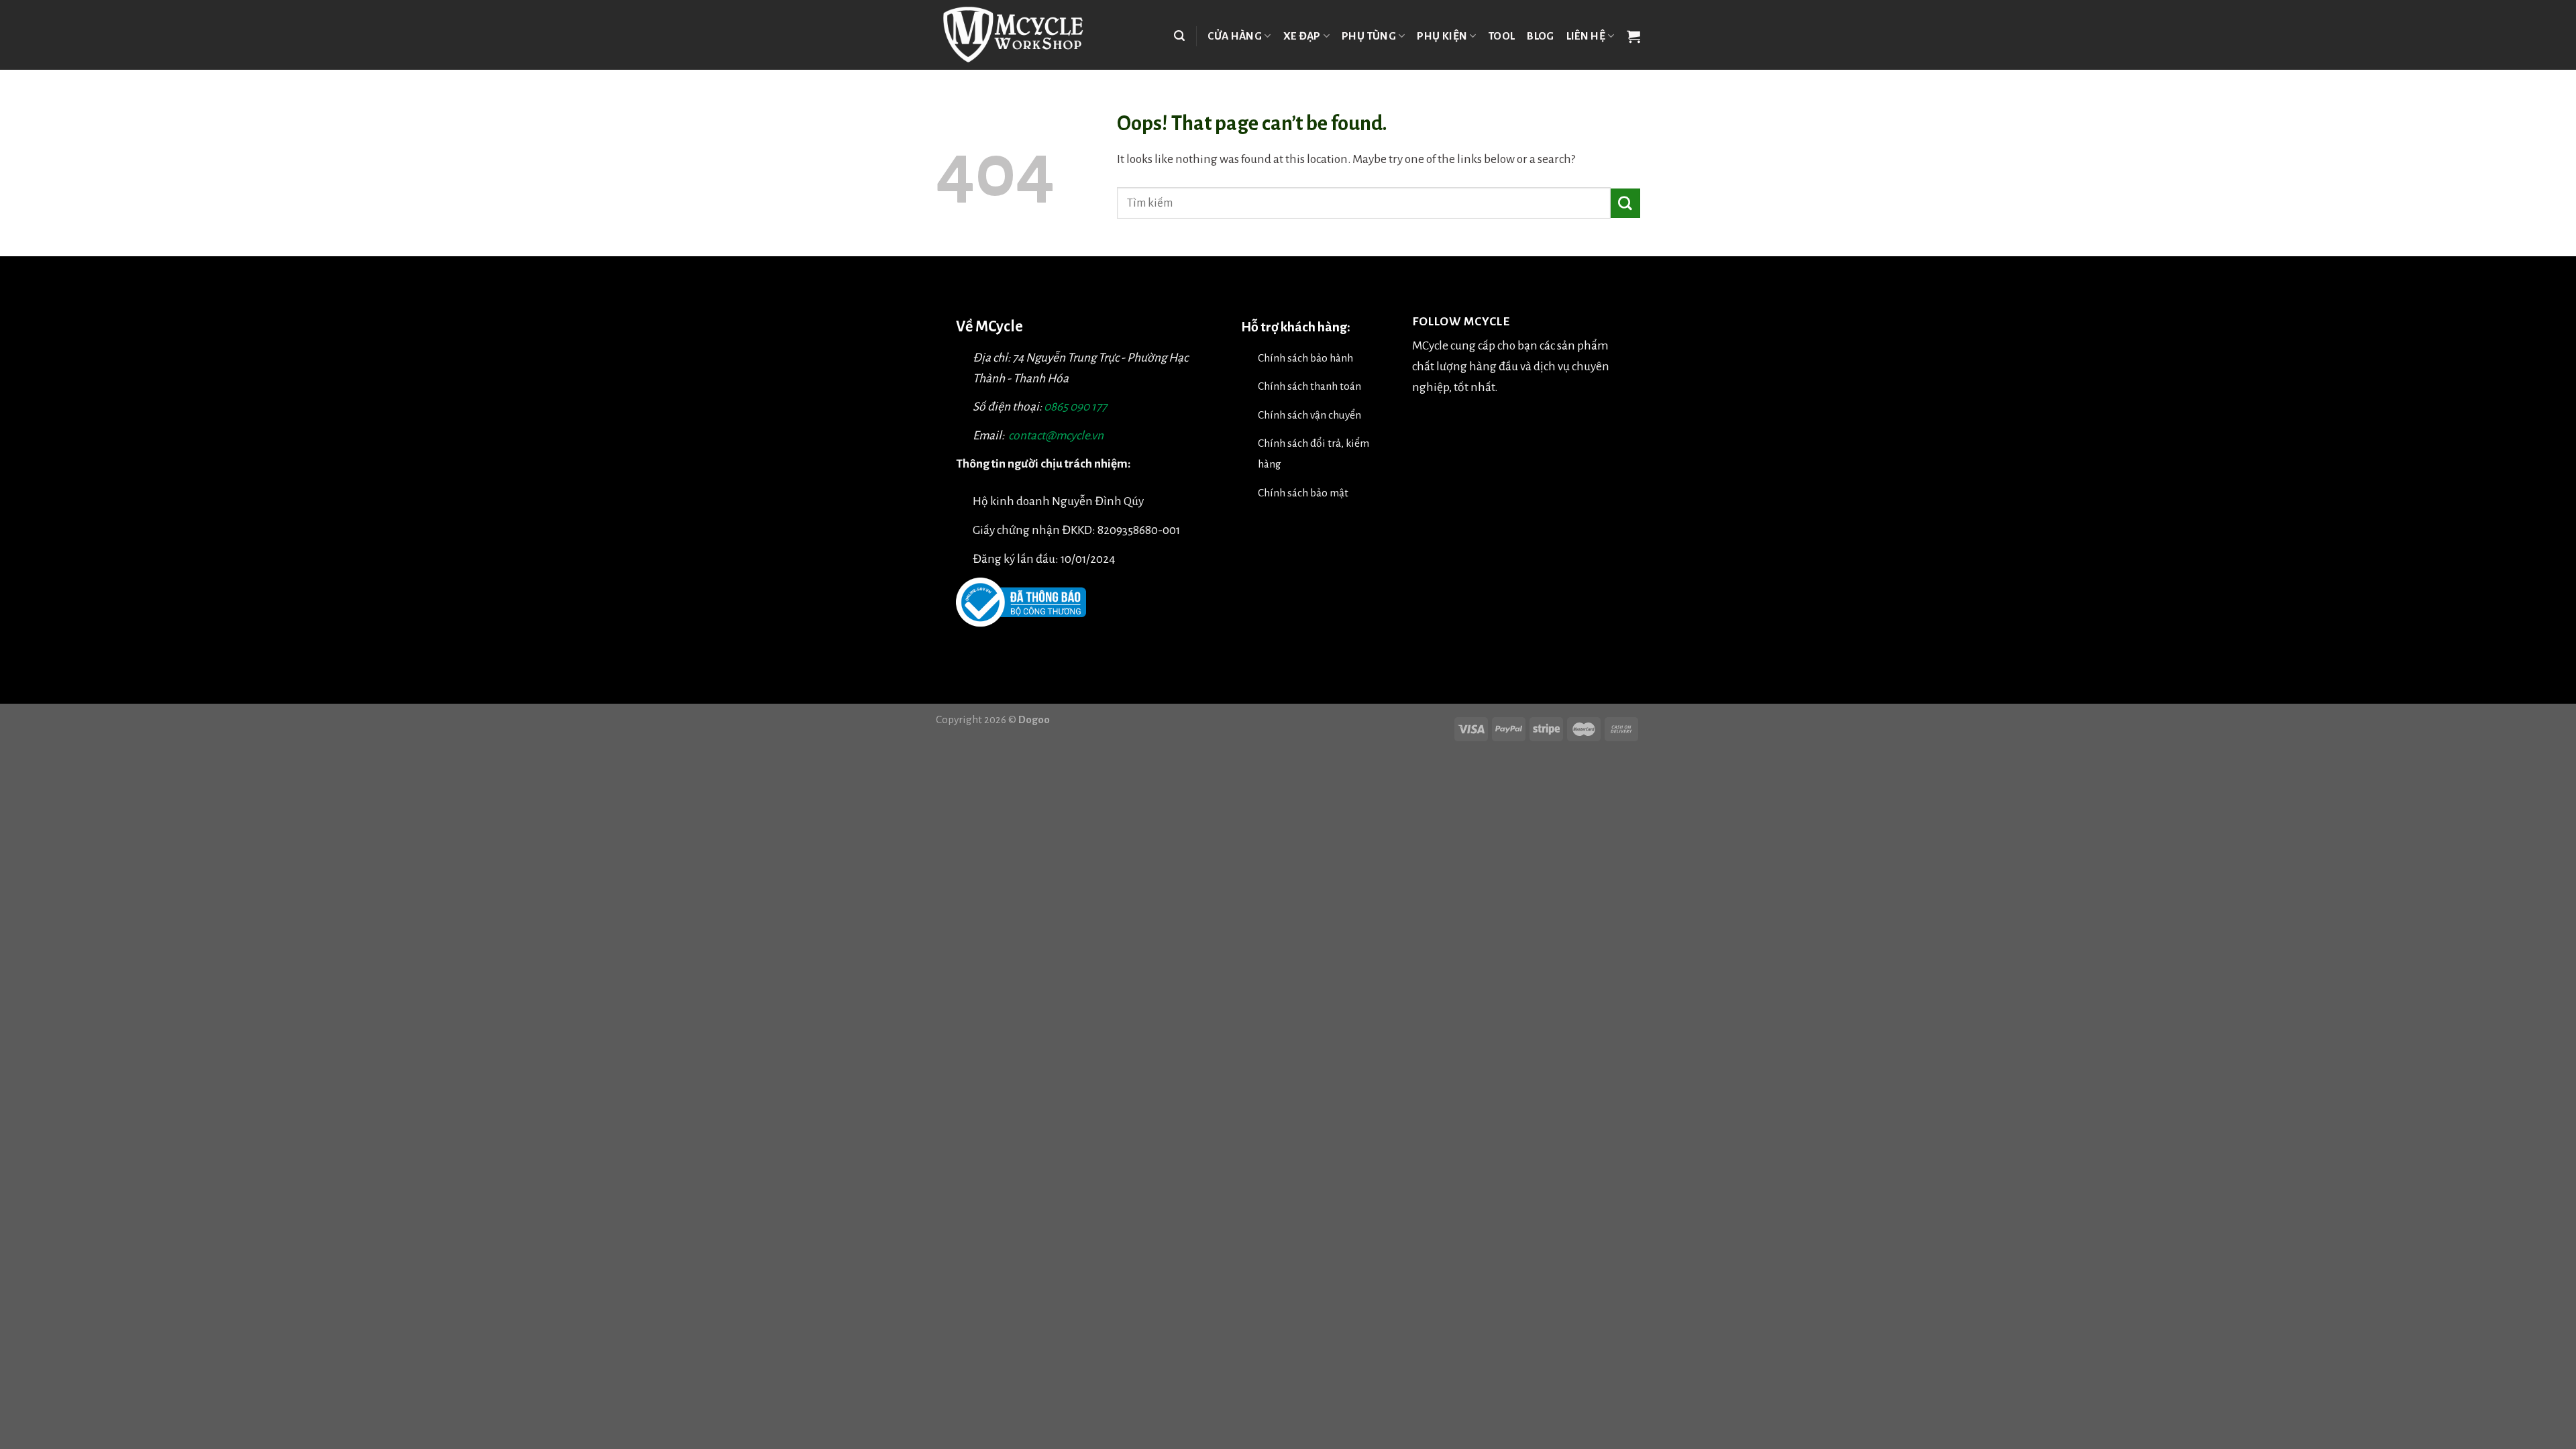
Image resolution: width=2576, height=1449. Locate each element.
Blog (1540, 36)
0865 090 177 (1075, 407)
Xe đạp (1302, 36)
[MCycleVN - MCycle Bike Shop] (1021, 35)
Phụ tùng (1369, 36)
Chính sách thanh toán (1309, 386)
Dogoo (1034, 719)
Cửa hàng (1235, 36)
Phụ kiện (1442, 36)
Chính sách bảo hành (1305, 358)
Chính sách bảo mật (1303, 493)
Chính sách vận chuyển (1309, 415)
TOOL (1502, 36)
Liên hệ (1586, 36)
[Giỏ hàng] (1633, 36)
